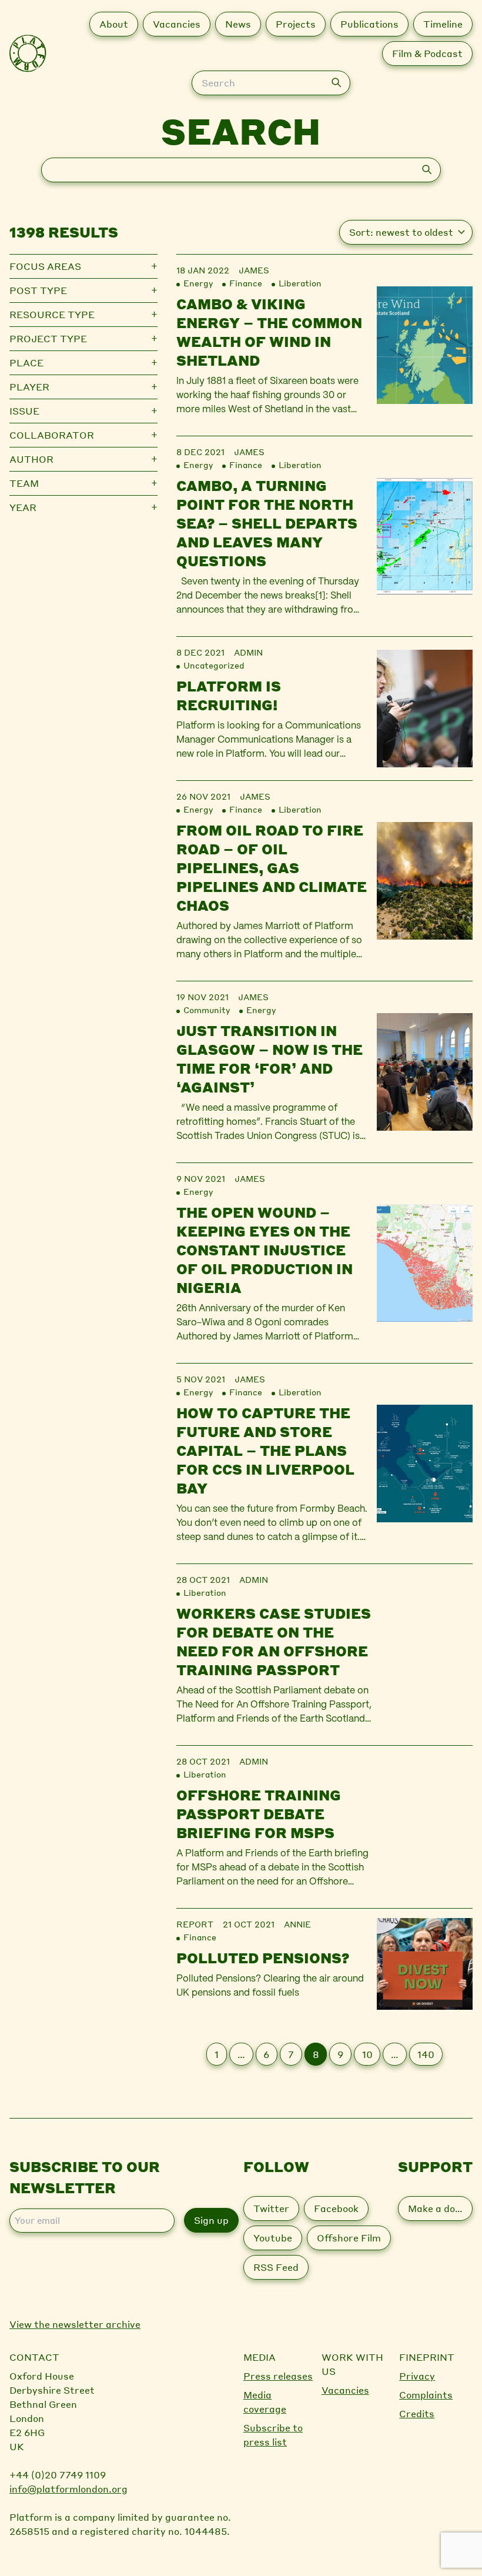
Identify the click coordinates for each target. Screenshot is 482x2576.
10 (367, 2054)
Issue (24, 411)
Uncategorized (214, 665)
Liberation (300, 283)
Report (195, 1924)
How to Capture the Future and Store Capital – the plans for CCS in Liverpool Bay (265, 1450)
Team (24, 483)
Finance (246, 283)
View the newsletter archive (75, 2324)
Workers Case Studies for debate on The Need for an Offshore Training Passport (274, 1641)
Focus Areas (45, 266)
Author (31, 459)
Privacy (417, 2376)
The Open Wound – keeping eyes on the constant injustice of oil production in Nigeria (265, 1250)
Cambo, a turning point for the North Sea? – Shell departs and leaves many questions (267, 523)
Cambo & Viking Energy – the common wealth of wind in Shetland (269, 332)
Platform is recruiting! (229, 695)
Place (26, 362)
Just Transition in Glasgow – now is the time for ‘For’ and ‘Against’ (270, 1059)
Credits (417, 2413)
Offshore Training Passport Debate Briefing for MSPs (259, 1814)
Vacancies (345, 2390)
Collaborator (52, 435)
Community (207, 1010)
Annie (297, 1924)
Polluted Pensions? (263, 1958)
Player (29, 387)
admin (248, 652)
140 (426, 2054)
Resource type (52, 314)
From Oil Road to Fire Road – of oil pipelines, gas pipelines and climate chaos (272, 868)
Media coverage (265, 2402)
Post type (38, 290)
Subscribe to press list (273, 2435)
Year (23, 507)
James (254, 270)
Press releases (278, 2376)
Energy (198, 283)
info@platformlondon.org (68, 2489)
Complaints (426, 2395)
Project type (48, 338)
